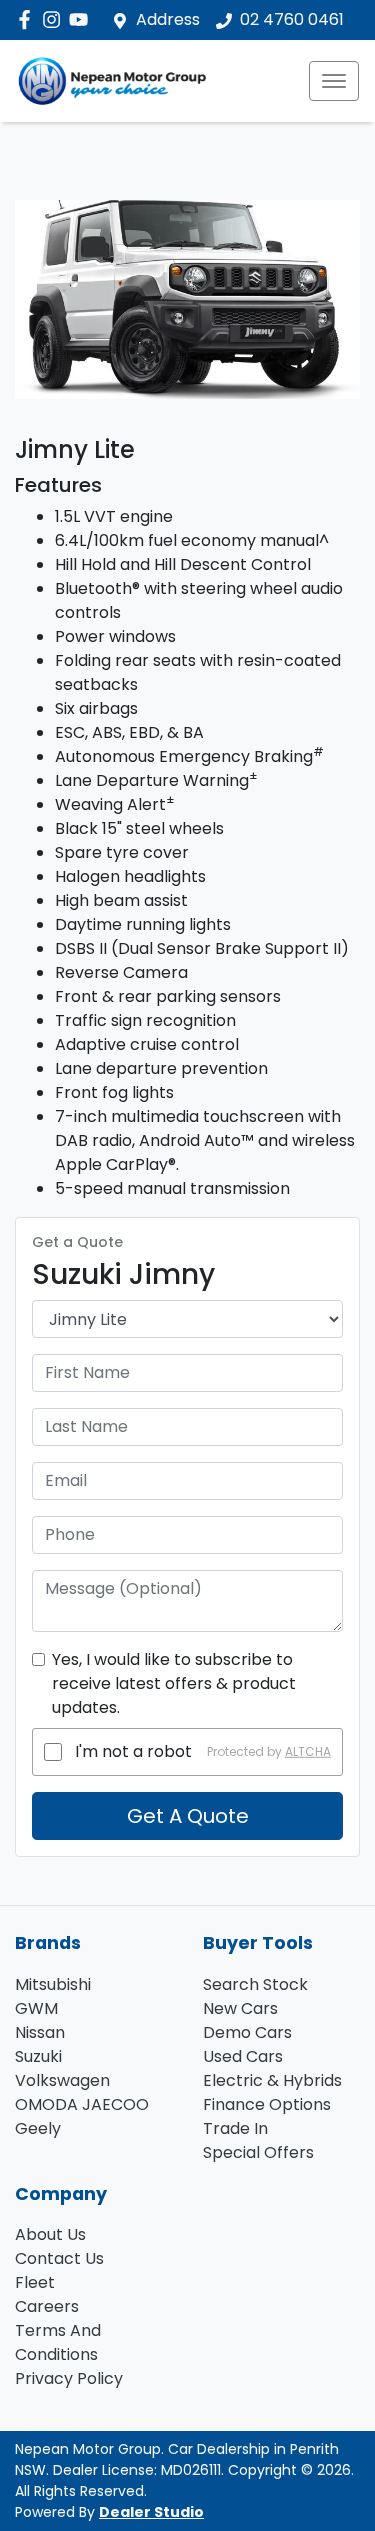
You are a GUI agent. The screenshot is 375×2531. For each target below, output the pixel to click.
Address (168, 19)
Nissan (40, 2032)
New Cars (240, 2008)
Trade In (235, 2128)
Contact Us (59, 2258)
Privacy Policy (69, 2378)
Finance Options (267, 2104)
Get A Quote (188, 1816)
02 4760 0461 (292, 19)
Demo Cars (247, 2032)
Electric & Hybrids (272, 2080)
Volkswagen (62, 2080)
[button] (334, 81)
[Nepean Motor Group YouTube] (82, 19)
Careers (47, 2306)
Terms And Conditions (58, 2342)
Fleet (35, 2282)
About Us (50, 2234)
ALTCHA (308, 1751)
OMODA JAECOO (82, 2104)
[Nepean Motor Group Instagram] (55, 19)
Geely (38, 2128)
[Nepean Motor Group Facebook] (28, 19)
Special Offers (258, 2152)
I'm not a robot (133, 1751)
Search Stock (255, 1984)
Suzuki (38, 2056)
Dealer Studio (151, 2512)
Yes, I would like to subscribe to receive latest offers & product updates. (174, 1683)
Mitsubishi (53, 1984)
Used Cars (243, 2056)
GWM (36, 2008)
